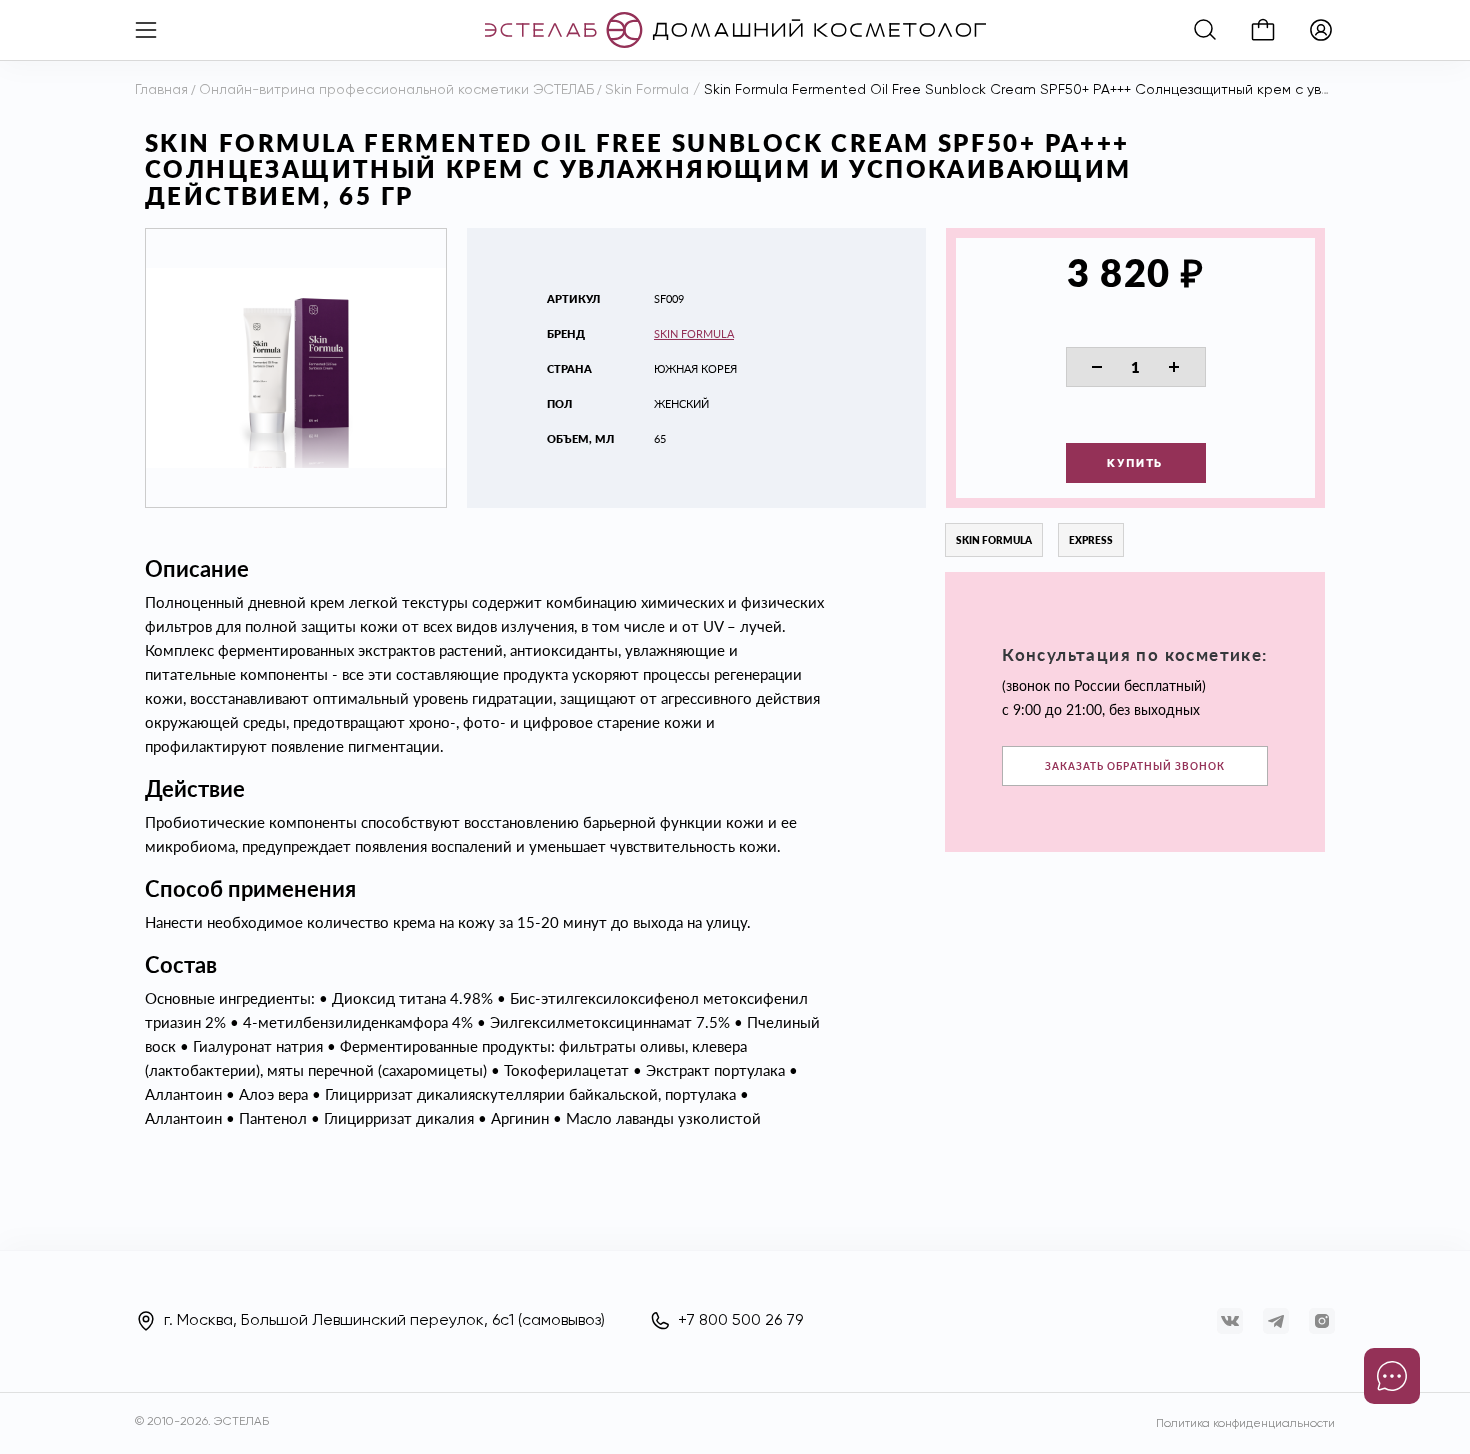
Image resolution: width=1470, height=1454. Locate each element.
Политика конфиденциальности (1245, 1424)
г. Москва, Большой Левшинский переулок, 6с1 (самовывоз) (384, 1321)
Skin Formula (694, 333)
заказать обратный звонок (1135, 766)
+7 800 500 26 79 (740, 1321)
